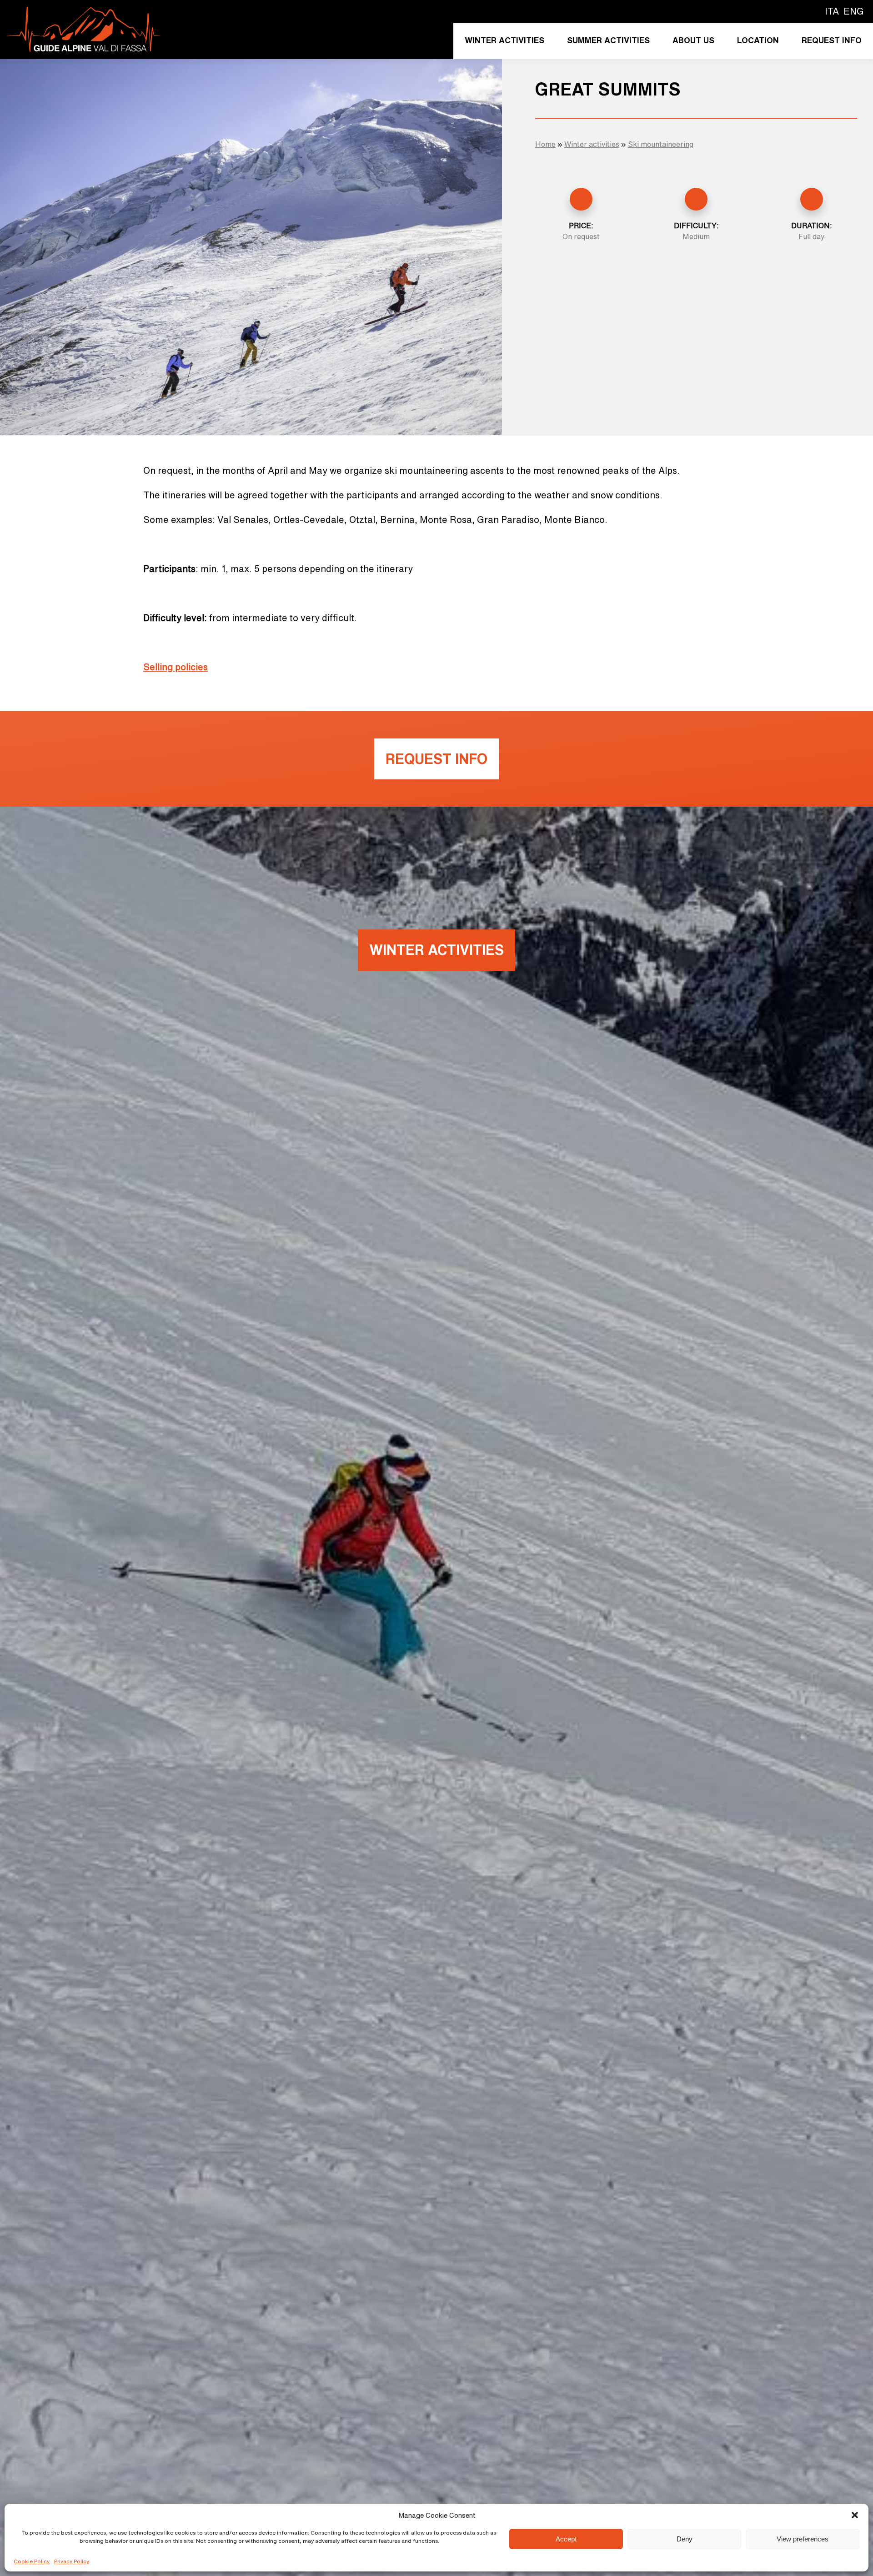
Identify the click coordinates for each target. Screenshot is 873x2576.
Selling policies (176, 667)
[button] (855, 2515)
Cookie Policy (32, 2561)
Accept (566, 2539)
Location (758, 40)
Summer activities (608, 40)
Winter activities (504, 40)
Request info (832, 40)
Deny (685, 2539)
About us (693, 40)
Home (545, 144)
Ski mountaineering (661, 144)
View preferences (803, 2539)
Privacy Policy (72, 2561)
